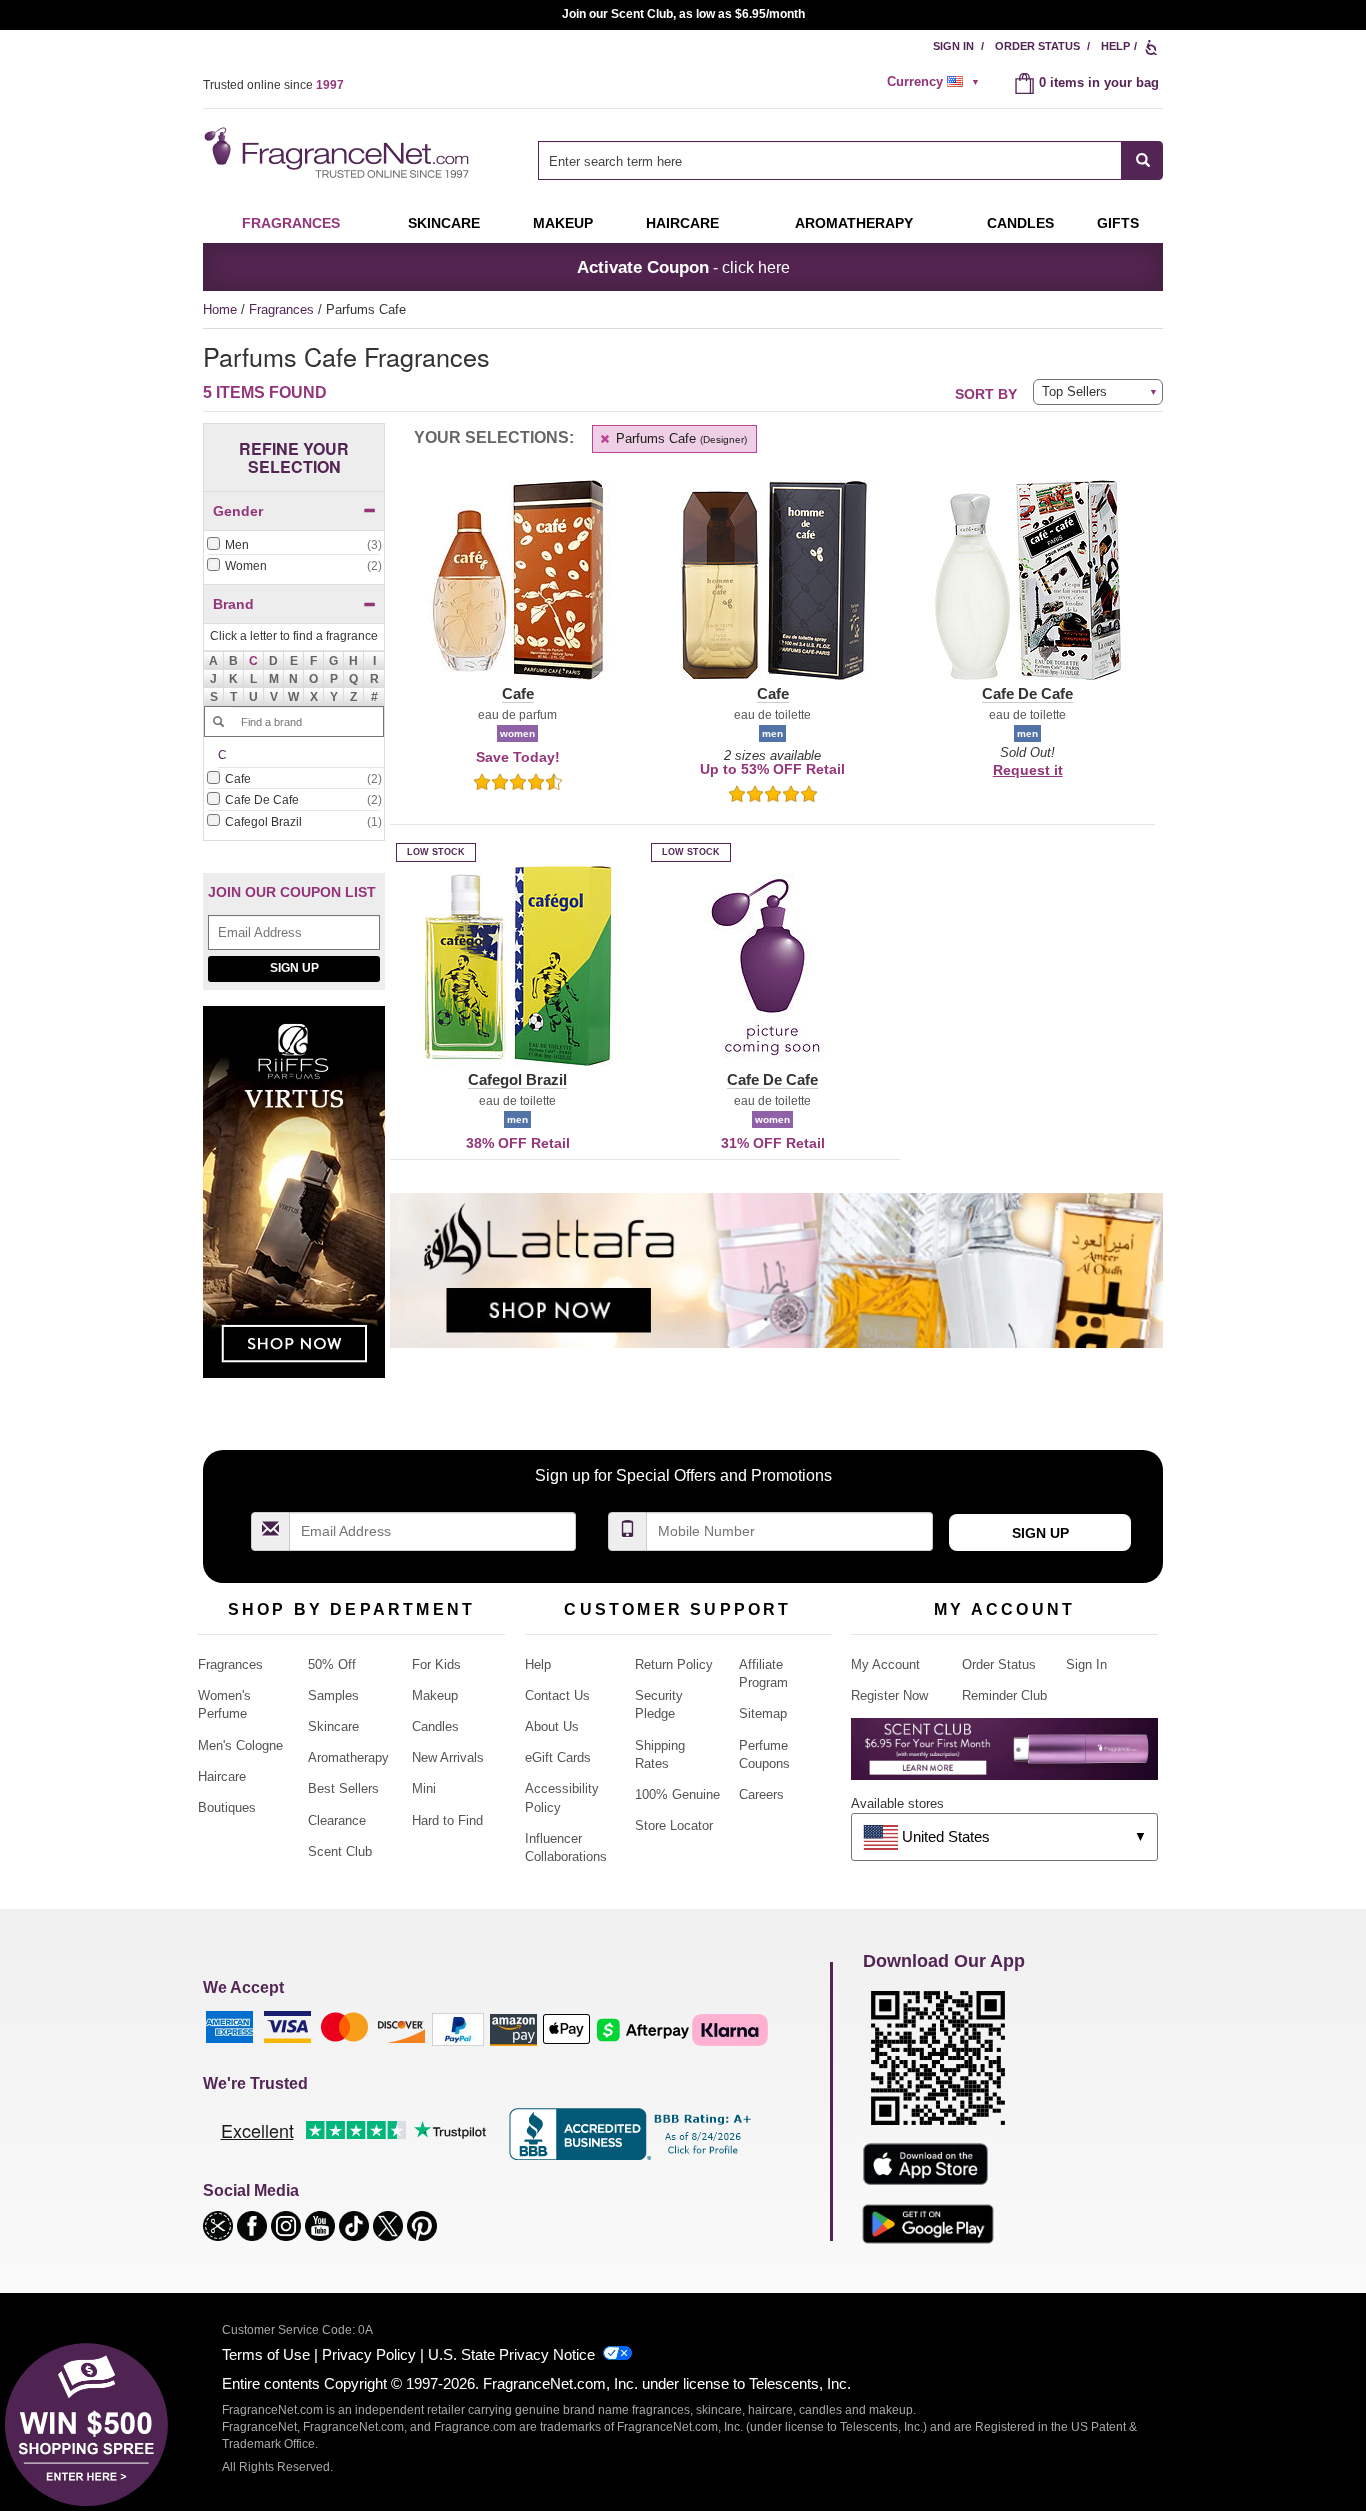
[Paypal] (458, 2028)
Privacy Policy (369, 2354)
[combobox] (850, 160)
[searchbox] (830, 160)
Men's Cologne (240, 1745)
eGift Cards (558, 1757)
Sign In (953, 46)
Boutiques (227, 1807)
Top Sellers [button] (1074, 391)
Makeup (563, 223)
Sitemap (763, 1713)
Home (220, 309)
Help (1115, 46)
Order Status (1037, 46)
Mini (424, 1788)
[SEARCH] (1142, 160)
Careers (761, 1794)
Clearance (337, 1820)
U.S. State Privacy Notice (511, 2354)
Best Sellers (343, 1788)
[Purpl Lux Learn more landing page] (1004, 1756)
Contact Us (557, 1695)
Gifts (1118, 223)
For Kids (436, 1664)
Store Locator (674, 1825)
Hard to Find (447, 1820)
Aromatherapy (348, 1757)
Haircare (682, 223)
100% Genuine (677, 1794)
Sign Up (294, 968)
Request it (1028, 770)
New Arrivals (448, 1757)
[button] (254, 661)
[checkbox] (294, 546)
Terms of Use (266, 2354)
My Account (885, 1664)
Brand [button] (233, 604)
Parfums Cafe (679, 438)
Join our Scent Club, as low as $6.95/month (683, 14)
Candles (435, 1726)
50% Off (332, 1664)
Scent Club (340, 1851)
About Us (552, 1726)
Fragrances (291, 223)
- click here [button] (683, 267)
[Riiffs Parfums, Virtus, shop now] (294, 1202)
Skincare (444, 223)
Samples (333, 1695)
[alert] (936, 82)
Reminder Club (1004, 1695)
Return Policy (674, 1664)
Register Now (889, 1695)
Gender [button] (238, 511)
